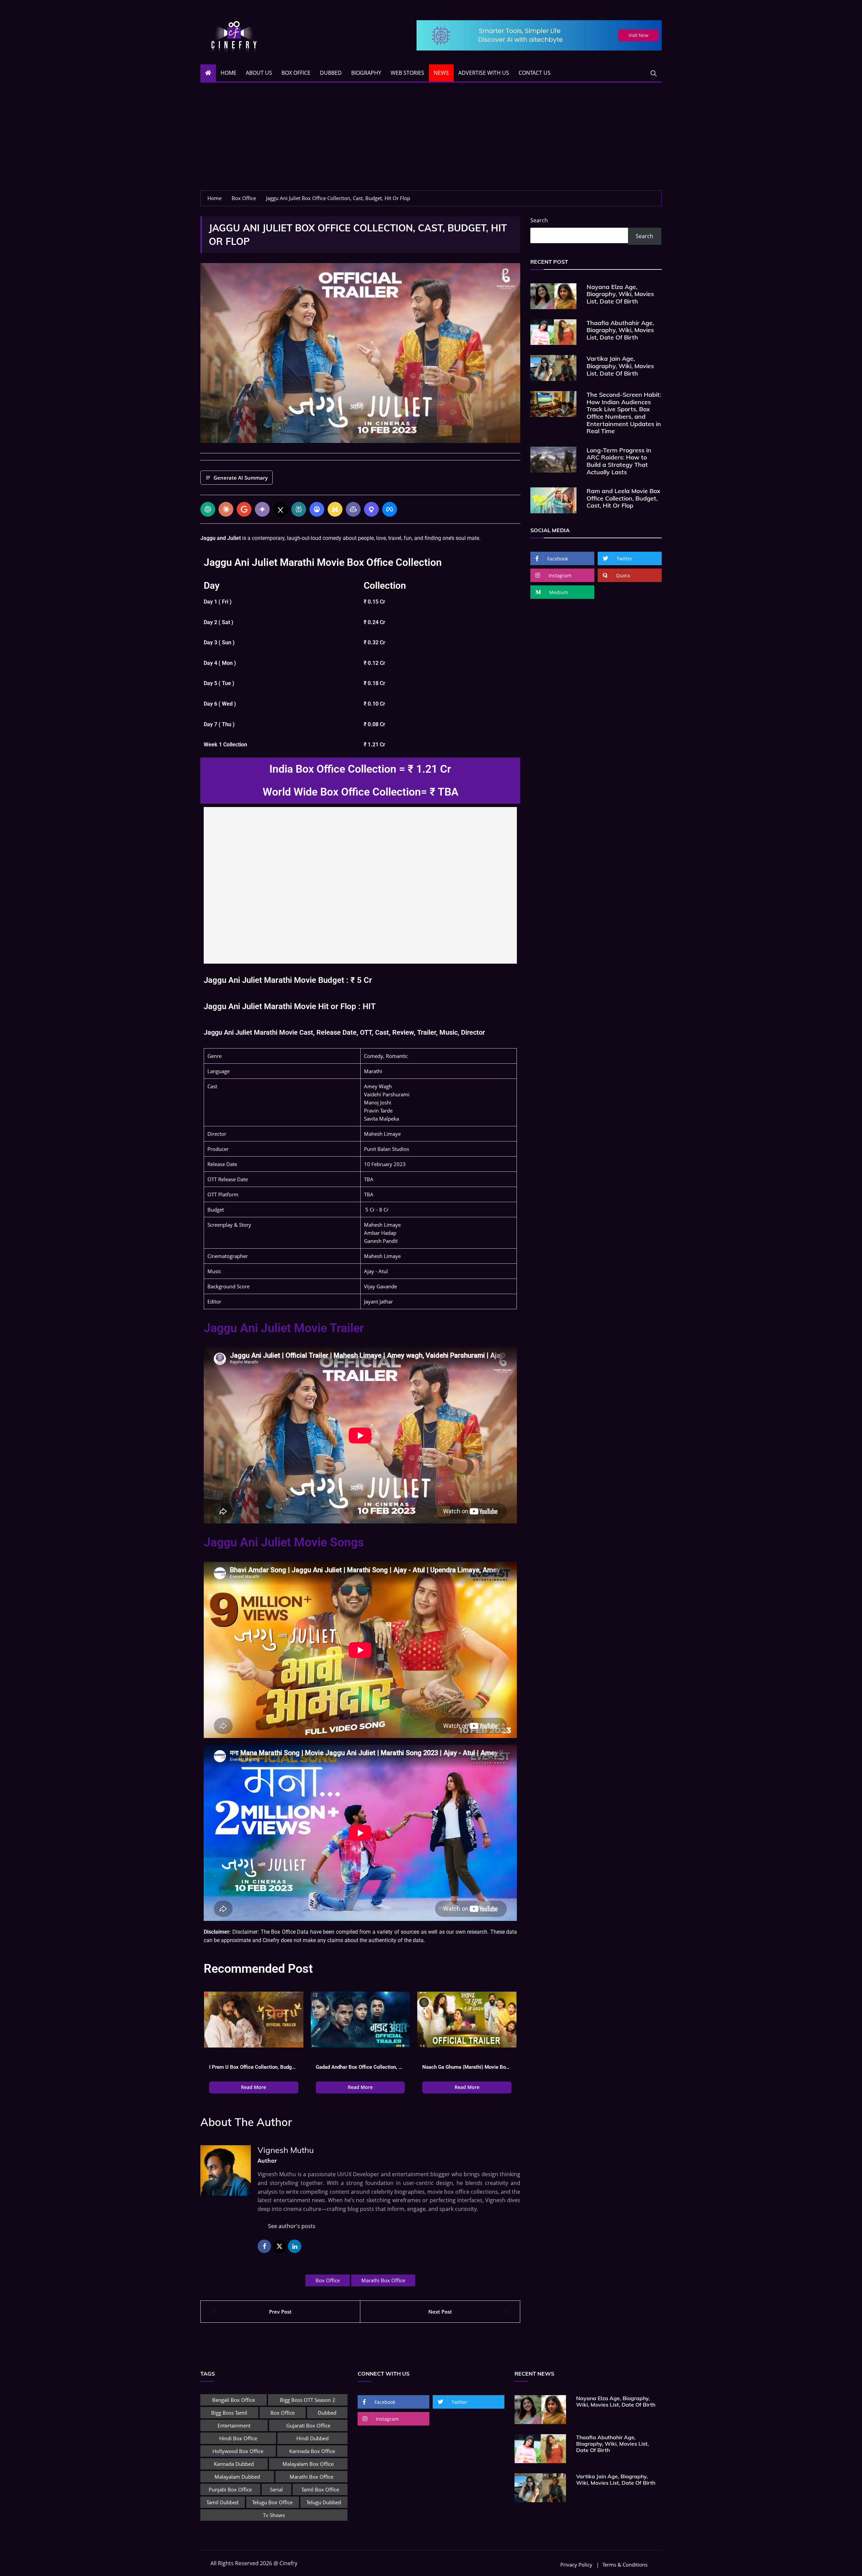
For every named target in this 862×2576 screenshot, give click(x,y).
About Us (259, 73)
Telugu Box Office (272, 2502)
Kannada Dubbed (234, 2464)
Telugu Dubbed (324, 2502)
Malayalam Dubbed (237, 2477)
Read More (254, 2087)
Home (228, 73)
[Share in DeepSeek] (317, 509)
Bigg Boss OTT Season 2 (308, 2400)
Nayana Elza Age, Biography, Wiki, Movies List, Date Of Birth (620, 294)
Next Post (440, 2312)
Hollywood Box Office (238, 2451)
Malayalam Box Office (308, 2464)
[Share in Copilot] (353, 509)
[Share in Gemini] (262, 509)
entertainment (234, 2425)
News (441, 73)
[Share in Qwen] (371, 509)
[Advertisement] (431, 140)
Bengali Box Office (234, 2400)
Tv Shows (274, 2515)
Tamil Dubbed (222, 2502)
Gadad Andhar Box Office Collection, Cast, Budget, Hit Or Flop (360, 2067)
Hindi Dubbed (312, 2438)
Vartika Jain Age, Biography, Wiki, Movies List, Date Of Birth (620, 366)
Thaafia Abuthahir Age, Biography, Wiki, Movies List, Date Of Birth (620, 330)
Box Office (296, 73)
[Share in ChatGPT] (208, 509)
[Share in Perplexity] (299, 509)
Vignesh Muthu (286, 2150)
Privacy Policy (576, 2565)
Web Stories (407, 73)
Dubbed (331, 73)
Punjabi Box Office (230, 2489)
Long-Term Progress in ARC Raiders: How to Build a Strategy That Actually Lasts (619, 461)
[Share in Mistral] (335, 509)
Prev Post (280, 2312)
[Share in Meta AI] (390, 509)
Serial (276, 2489)
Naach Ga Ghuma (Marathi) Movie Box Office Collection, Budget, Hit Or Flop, (467, 2067)
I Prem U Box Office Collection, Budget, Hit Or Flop (254, 2067)
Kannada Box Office (312, 2451)
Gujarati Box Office (308, 2425)
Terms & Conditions (625, 2565)
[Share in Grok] (280, 509)
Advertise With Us (484, 73)
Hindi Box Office (238, 2438)
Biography (366, 73)
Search (539, 220)
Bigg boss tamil (229, 2413)
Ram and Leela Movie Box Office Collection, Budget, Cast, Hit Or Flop (623, 498)
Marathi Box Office (383, 2280)
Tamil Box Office (320, 2489)
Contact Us (535, 73)
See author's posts (292, 2226)
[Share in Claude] (226, 509)
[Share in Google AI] (244, 509)
